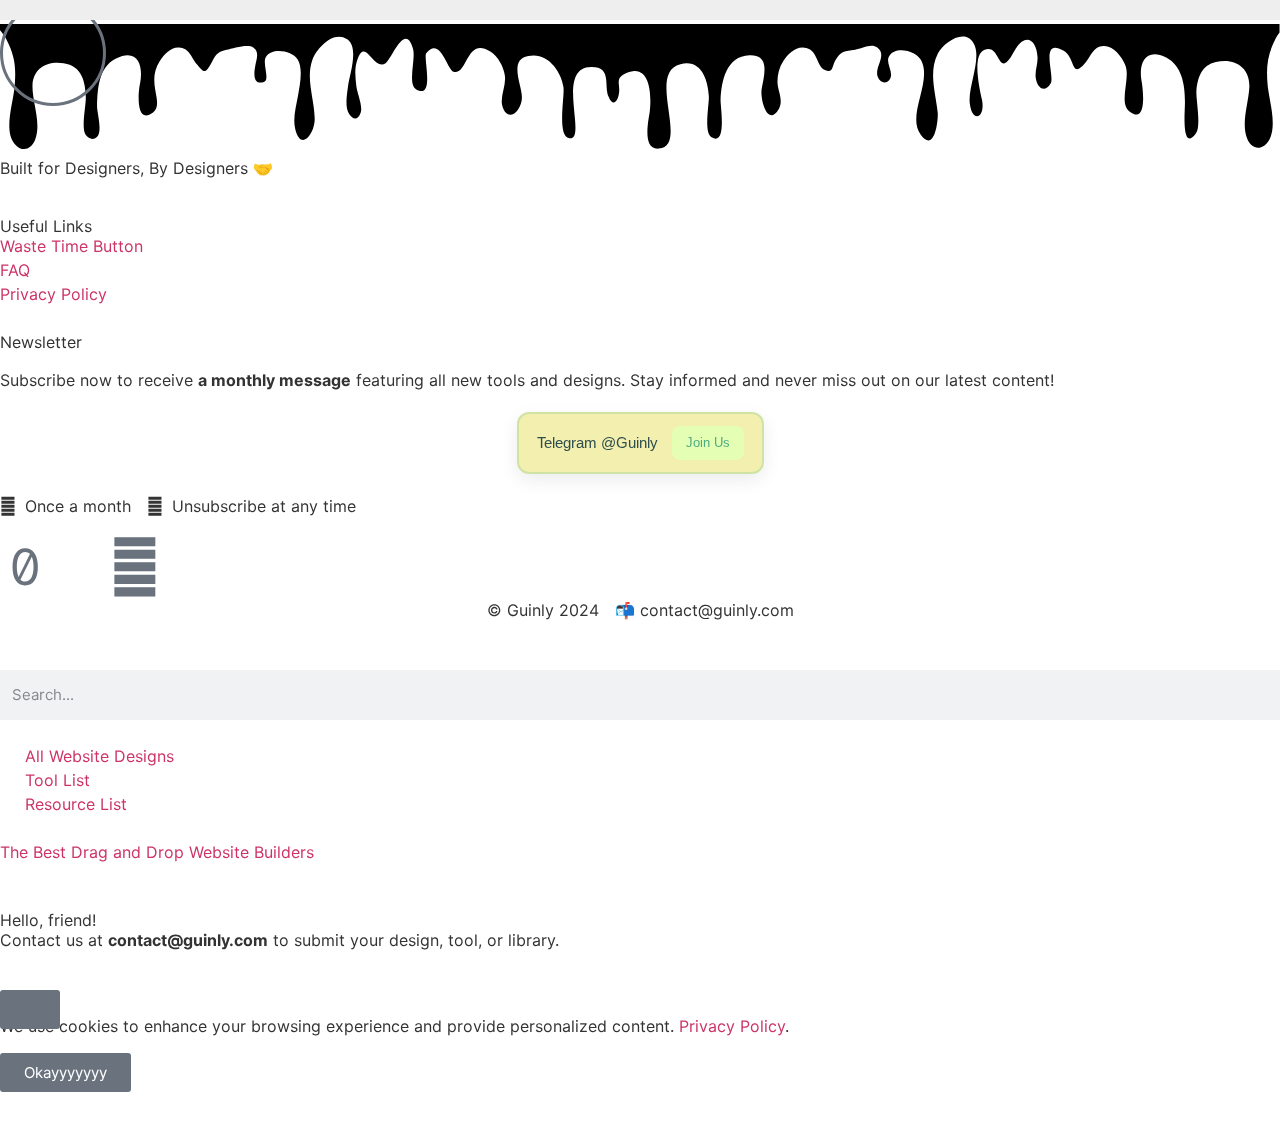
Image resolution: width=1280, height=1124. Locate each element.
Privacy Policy (732, 1026)
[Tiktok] (25, 567)
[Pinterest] (135, 567)
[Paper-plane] (80, 567)
